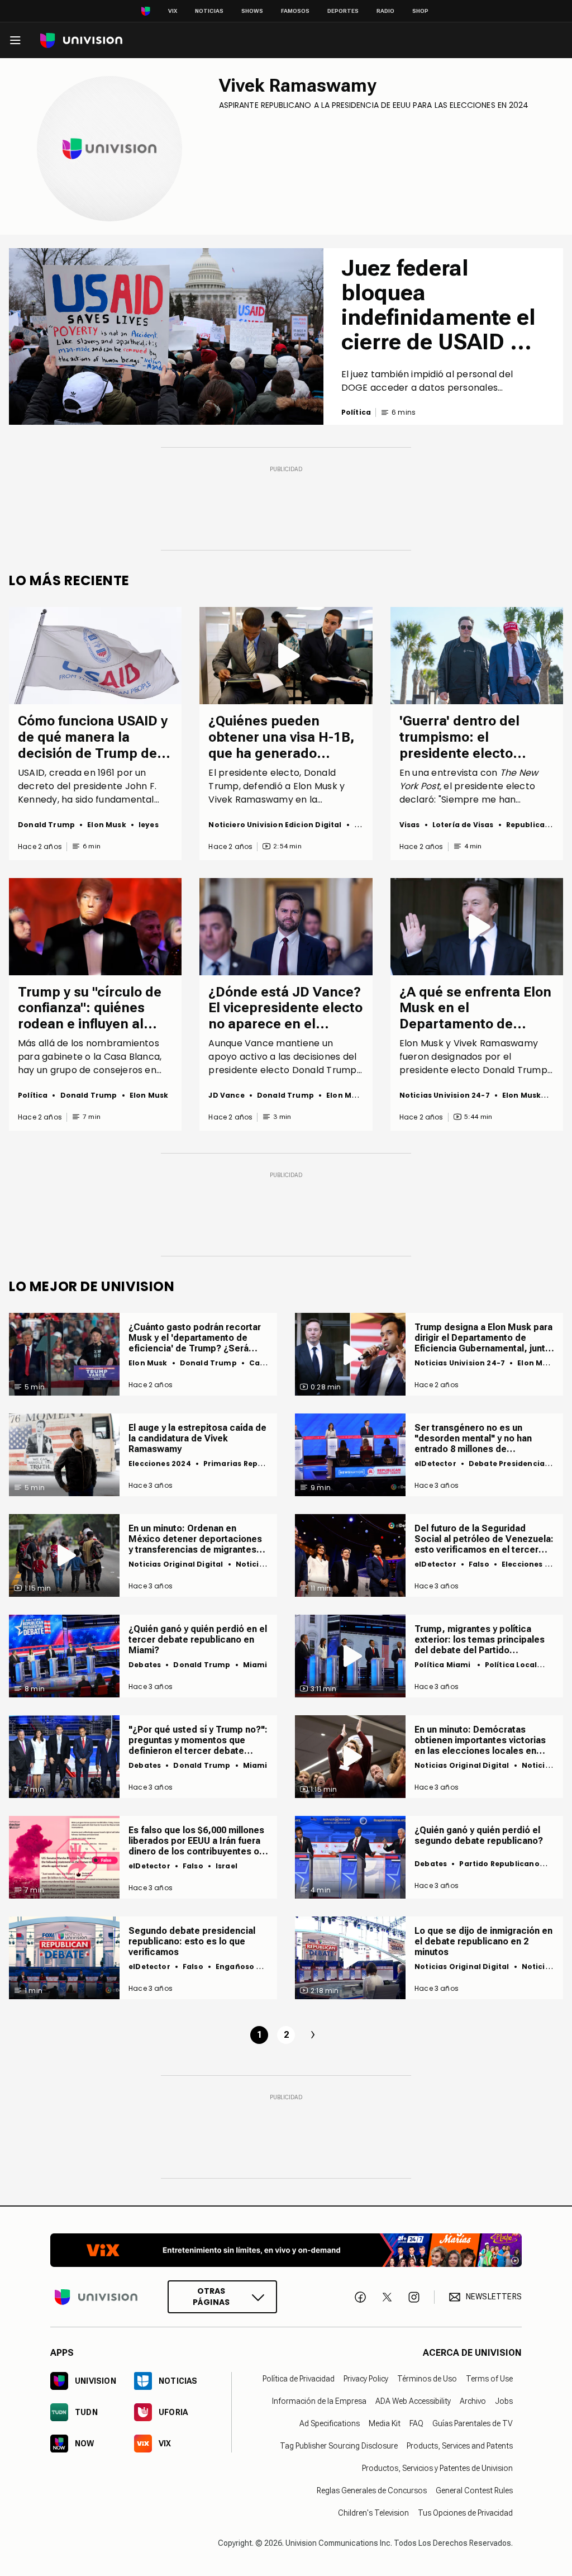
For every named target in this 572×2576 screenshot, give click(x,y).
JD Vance (226, 1095)
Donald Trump (46, 825)
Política (33, 1095)
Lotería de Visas (463, 825)
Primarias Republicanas (250, 1463)
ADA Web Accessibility (413, 2401)
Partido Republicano (499, 1864)
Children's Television (373, 2513)
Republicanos (533, 825)
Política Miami (444, 1665)
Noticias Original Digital (176, 1564)
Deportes (343, 11)
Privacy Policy (366, 2379)
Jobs (504, 2401)
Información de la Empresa (319, 2401)
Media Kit (385, 2423)
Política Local (511, 1665)
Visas (410, 825)
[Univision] (81, 41)
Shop (420, 11)
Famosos (295, 11)
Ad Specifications (330, 2423)
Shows (252, 11)
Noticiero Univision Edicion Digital (275, 825)
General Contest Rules (474, 2490)
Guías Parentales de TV (473, 2423)
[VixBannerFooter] (286, 2250)
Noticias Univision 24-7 (445, 1095)
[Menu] (15, 40)
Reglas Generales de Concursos (372, 2490)
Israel (227, 1866)
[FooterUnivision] (96, 2297)
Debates (145, 1665)
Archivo (473, 2401)
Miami (255, 1665)
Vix (173, 11)
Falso (479, 1564)
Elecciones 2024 (160, 1463)
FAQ (416, 2423)
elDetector (435, 1463)
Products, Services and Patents (460, 2446)
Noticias (209, 11)
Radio (385, 11)
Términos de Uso (427, 2379)
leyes (149, 825)
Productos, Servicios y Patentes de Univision (437, 2468)
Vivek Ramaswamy (298, 86)
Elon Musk (107, 825)
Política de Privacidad (299, 2379)
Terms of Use (489, 2379)
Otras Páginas (211, 2297)
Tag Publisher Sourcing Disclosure (339, 2446)
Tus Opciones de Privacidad (465, 2513)
